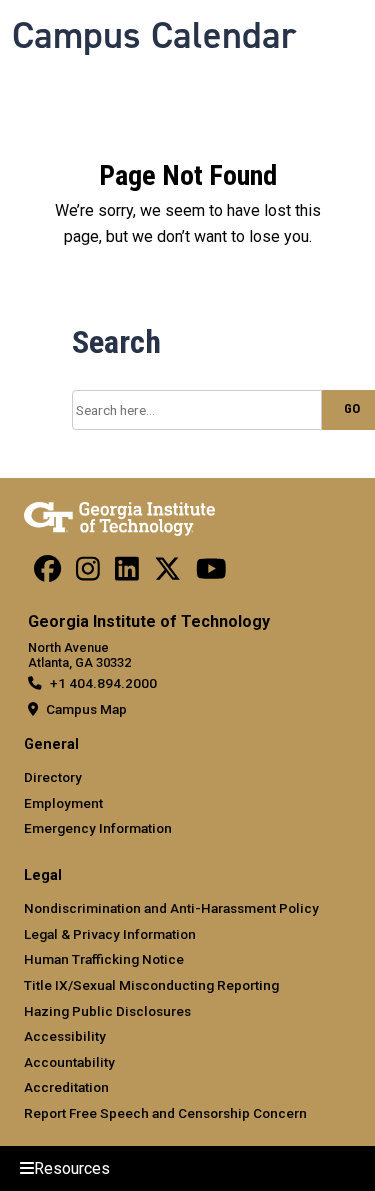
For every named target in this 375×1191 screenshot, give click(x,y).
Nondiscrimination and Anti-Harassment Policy (171, 908)
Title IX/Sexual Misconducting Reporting (151, 985)
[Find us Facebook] (47, 574)
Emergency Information (98, 828)
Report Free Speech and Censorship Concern (165, 1113)
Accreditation (66, 1087)
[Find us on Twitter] (167, 574)
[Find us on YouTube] (211, 574)
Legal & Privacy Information (110, 934)
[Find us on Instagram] (88, 574)
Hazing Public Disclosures (107, 1011)
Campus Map (86, 709)
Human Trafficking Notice (104, 959)
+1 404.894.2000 (103, 683)
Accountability (69, 1062)
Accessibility (65, 1036)
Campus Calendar (154, 35)
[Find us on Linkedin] (127, 574)
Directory (53, 777)
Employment (63, 803)
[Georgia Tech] (119, 515)
